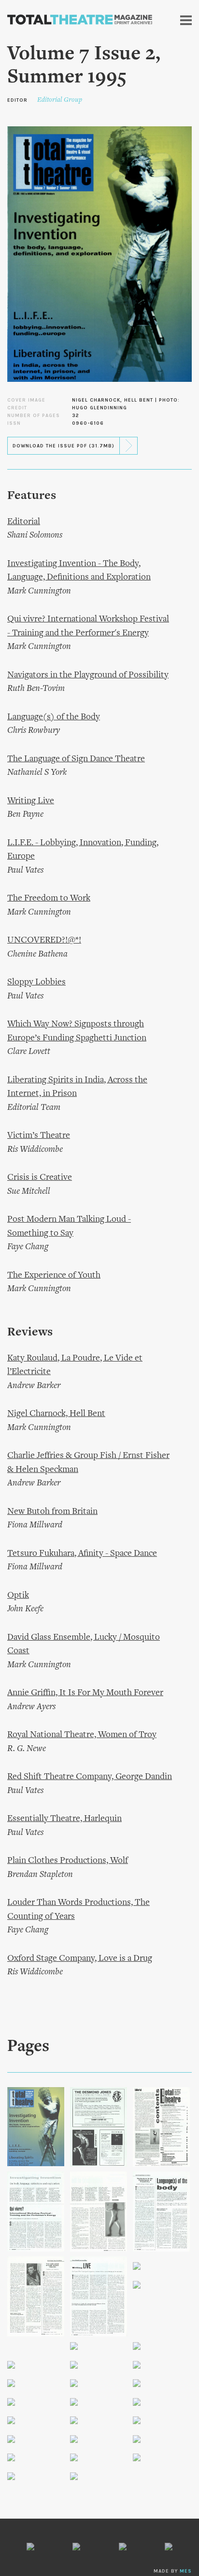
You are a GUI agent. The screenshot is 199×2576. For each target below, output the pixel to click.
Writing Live (31, 801)
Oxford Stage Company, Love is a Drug (80, 1959)
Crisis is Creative (40, 1178)
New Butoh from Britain (52, 1512)
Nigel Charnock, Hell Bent (56, 1414)
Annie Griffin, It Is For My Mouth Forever (85, 1693)
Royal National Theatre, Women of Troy (82, 1735)
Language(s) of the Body (54, 717)
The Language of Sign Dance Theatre (76, 759)
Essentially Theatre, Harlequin (64, 1819)
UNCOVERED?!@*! (44, 940)
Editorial (24, 522)
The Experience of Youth (54, 1275)
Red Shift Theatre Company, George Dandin (90, 1777)
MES (186, 2571)
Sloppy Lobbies (36, 982)
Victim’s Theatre (39, 1136)
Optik (18, 1596)
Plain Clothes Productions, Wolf (68, 1861)
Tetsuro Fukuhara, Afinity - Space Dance (82, 1554)
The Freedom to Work (49, 898)
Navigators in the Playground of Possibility (88, 675)
